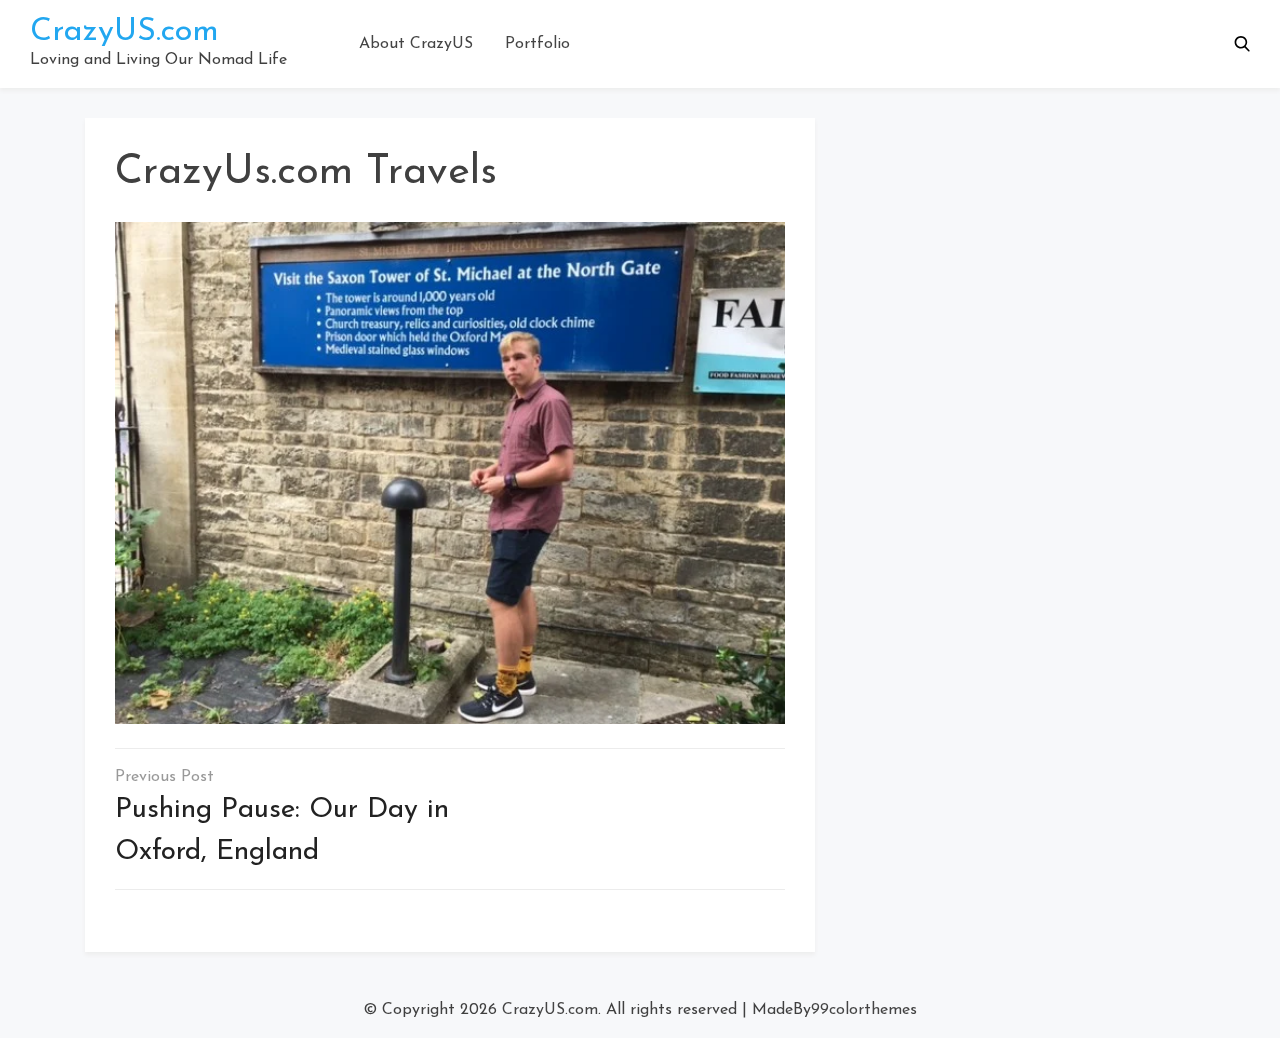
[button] (1242, 44)
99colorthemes (864, 1010)
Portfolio (537, 44)
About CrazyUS (416, 44)
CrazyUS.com (124, 32)
